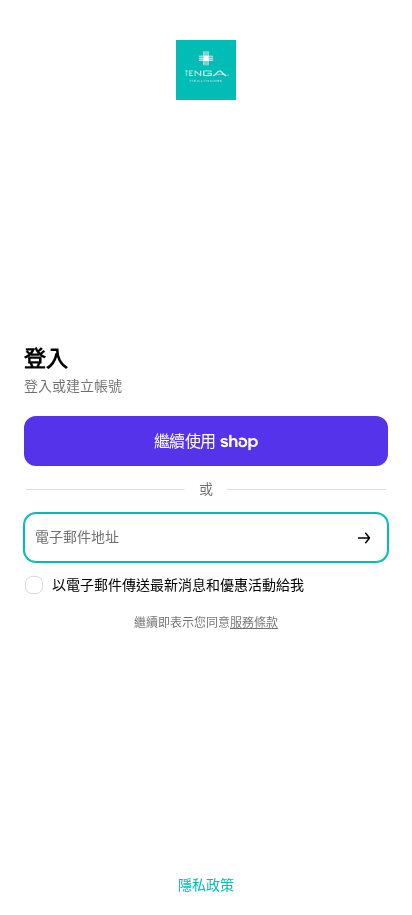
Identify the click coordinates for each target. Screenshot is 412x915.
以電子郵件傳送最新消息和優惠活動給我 (178, 584)
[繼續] (364, 537)
